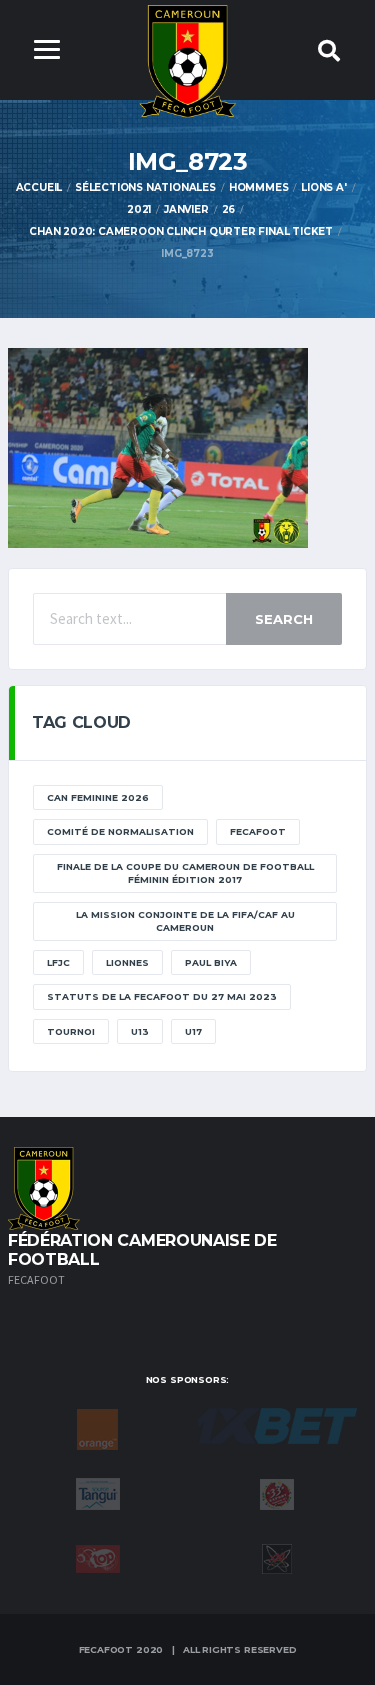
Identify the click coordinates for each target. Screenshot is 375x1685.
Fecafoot (258, 831)
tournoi (71, 1031)
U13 (140, 1031)
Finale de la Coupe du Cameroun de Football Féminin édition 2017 (185, 873)
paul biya (211, 962)
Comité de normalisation (120, 831)
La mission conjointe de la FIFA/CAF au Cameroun (185, 921)
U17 (193, 1031)
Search (284, 619)
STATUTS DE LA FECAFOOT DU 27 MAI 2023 (162, 996)
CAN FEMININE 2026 (98, 797)
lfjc (58, 962)
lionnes (127, 962)
